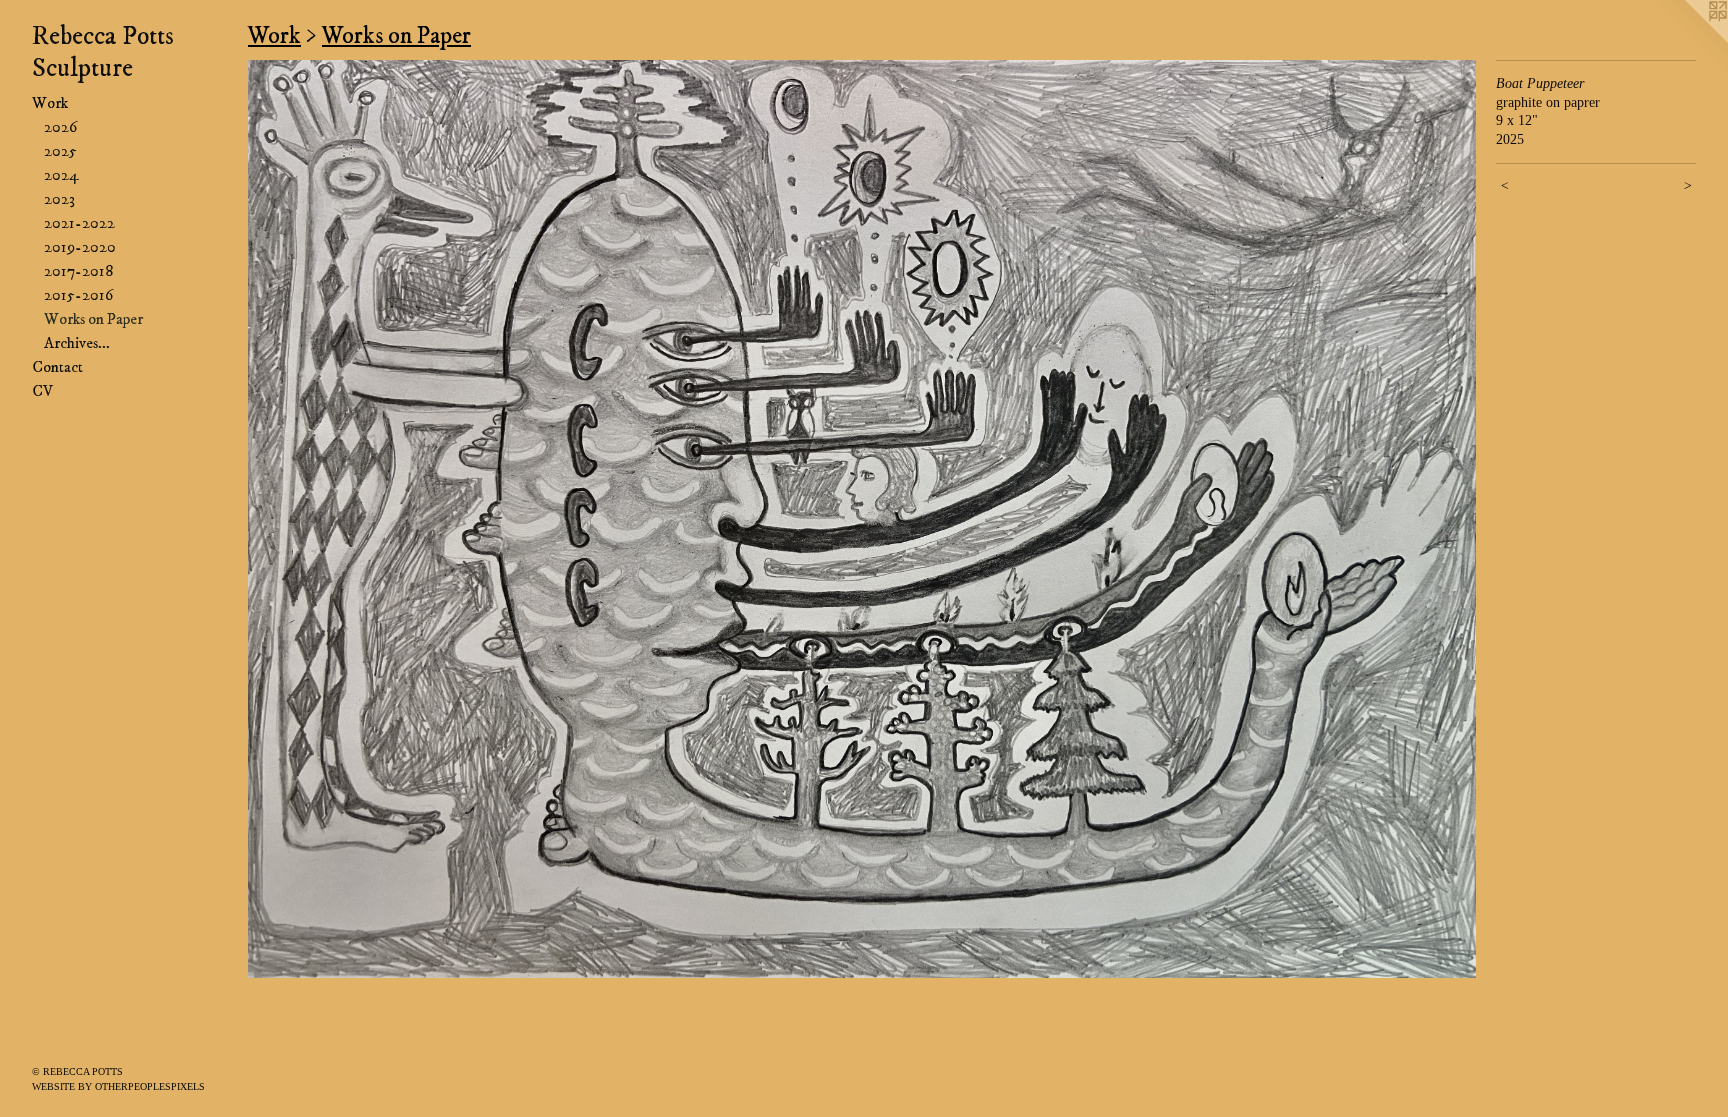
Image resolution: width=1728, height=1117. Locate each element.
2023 (59, 199)
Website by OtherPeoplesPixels (118, 1086)
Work (50, 103)
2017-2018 (78, 271)
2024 (61, 175)
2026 (60, 127)
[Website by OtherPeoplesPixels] (1688, 40)
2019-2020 (80, 247)
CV (42, 391)
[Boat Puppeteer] (862, 519)
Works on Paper (93, 319)
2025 (60, 151)
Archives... (77, 343)
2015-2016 (78, 295)
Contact (57, 367)
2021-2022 (79, 223)
